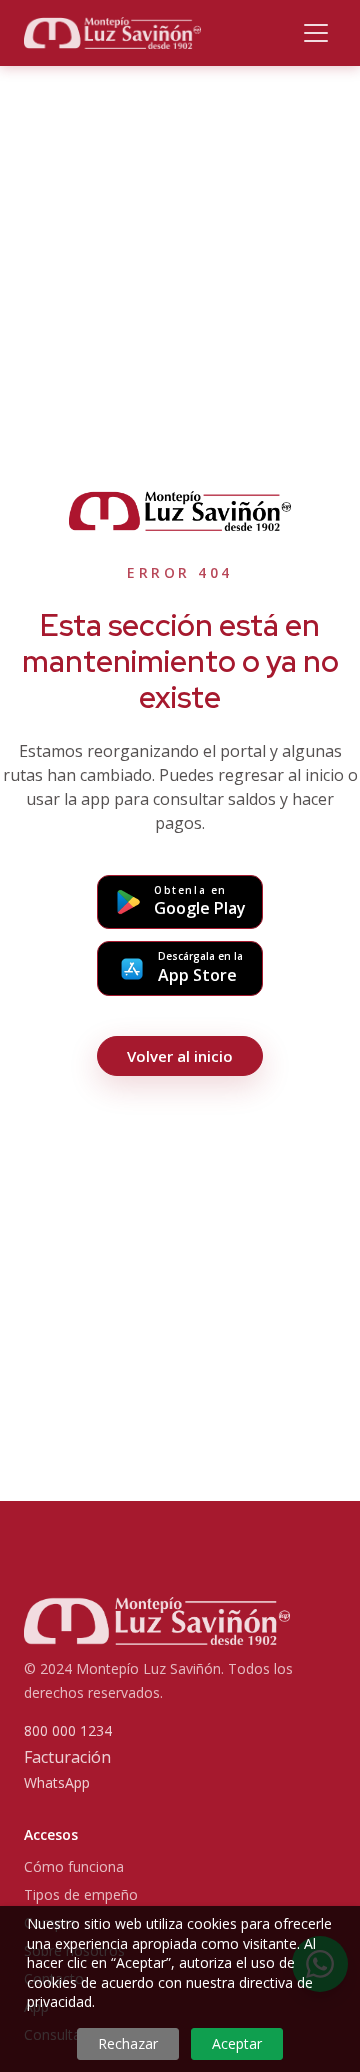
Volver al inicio (180, 1056)
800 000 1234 (68, 1730)
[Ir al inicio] (112, 33)
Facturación (67, 1757)
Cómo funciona (74, 1866)
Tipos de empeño (81, 1894)
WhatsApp (57, 1782)
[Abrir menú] (316, 33)
